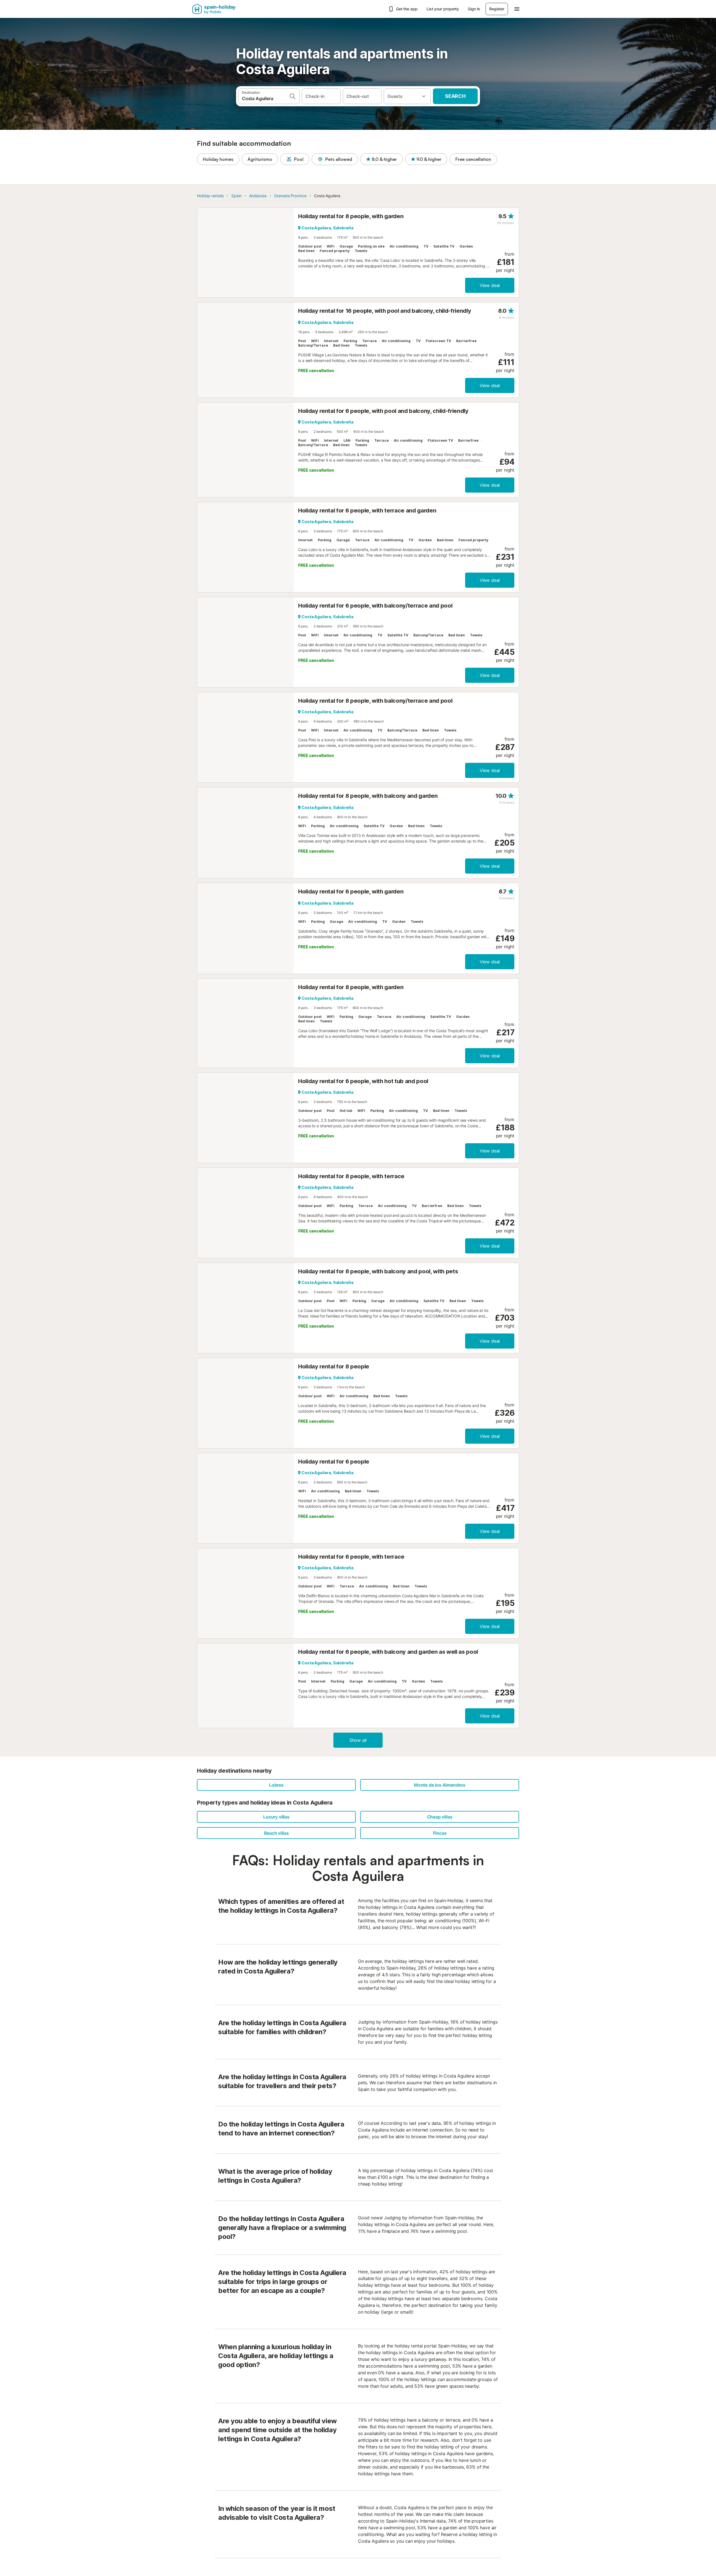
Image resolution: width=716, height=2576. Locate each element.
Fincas (440, 1833)
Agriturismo (260, 159)
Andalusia (258, 196)
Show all (358, 1740)
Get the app (407, 9)
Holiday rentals (210, 196)
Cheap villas (440, 1817)
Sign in (474, 9)
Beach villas (276, 1833)
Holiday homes (218, 159)
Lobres (276, 1785)
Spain (236, 196)
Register (497, 9)
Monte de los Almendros (440, 1785)
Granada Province (290, 196)
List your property (443, 9)
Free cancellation (473, 159)
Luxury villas (276, 1817)
